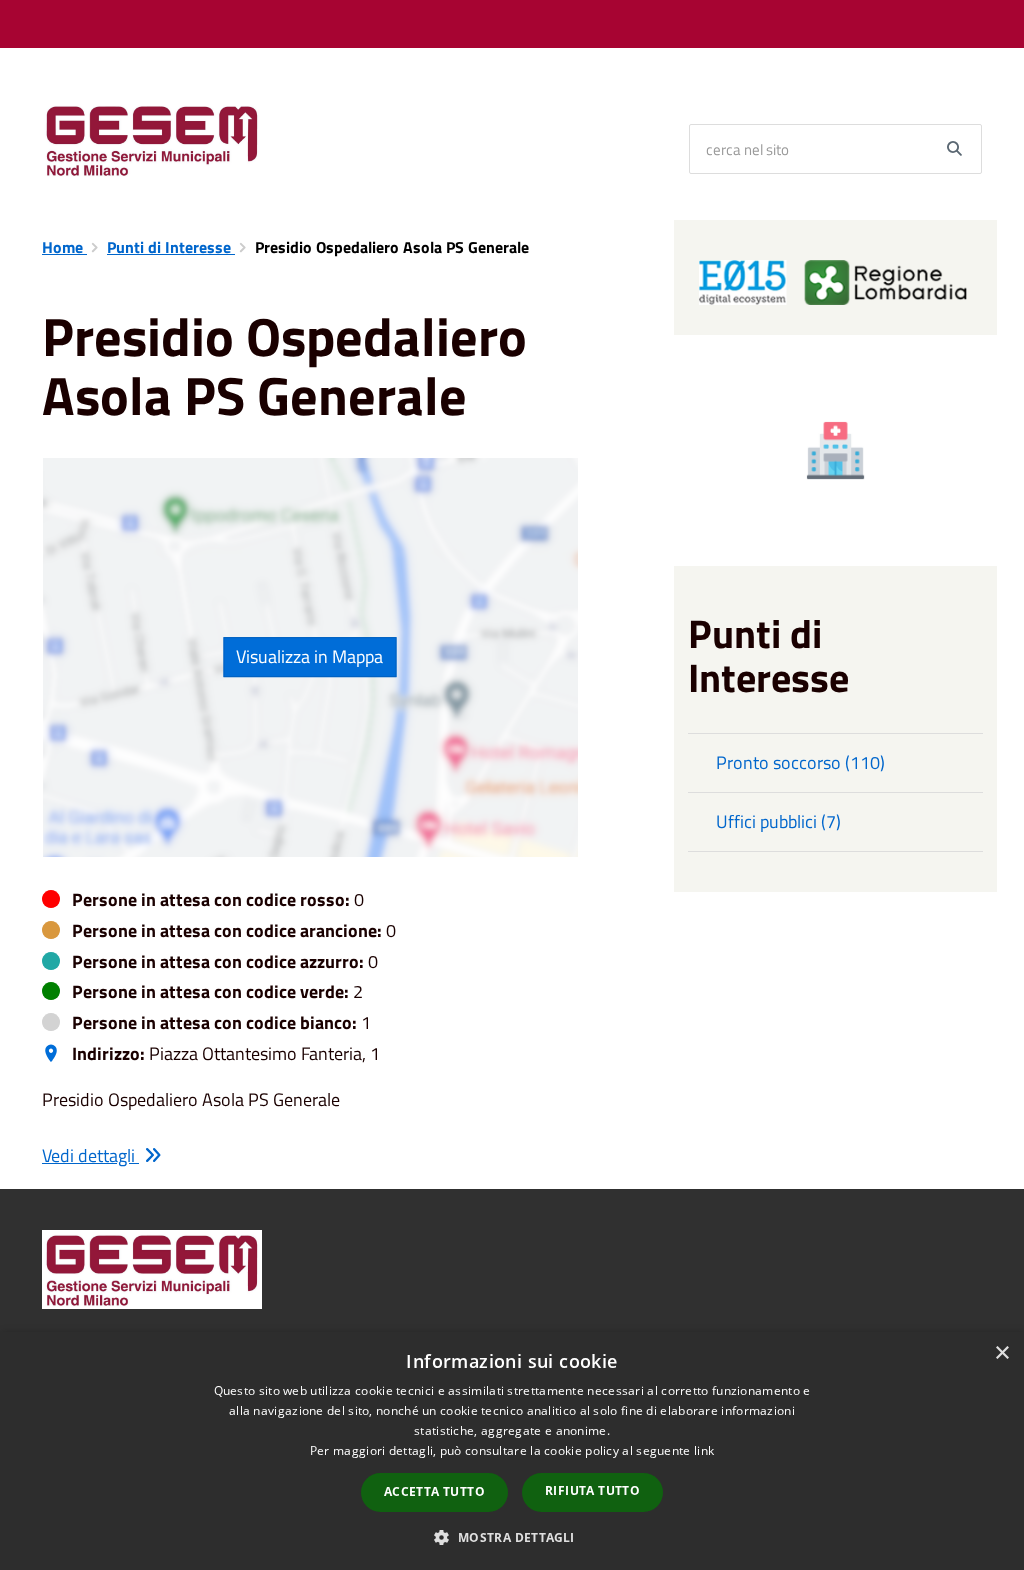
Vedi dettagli (90, 1155)
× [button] (1001, 1353)
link (704, 1450)
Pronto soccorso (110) (800, 762)
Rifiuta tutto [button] (592, 1490)
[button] (511, 1536)
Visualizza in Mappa (309, 656)
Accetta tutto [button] (434, 1491)
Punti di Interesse (171, 247)
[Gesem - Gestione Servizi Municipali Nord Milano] (152, 139)
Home (64, 247)
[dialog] (512, 1451)
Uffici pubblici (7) (778, 821)
